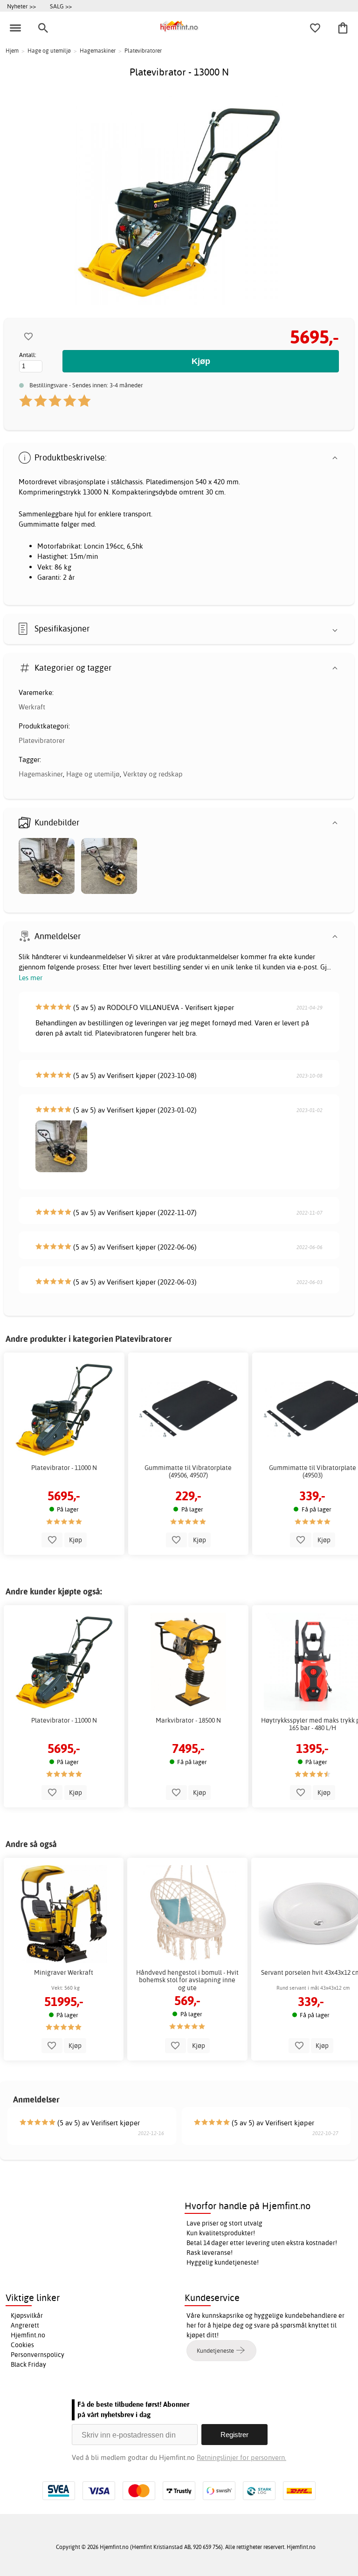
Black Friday (28, 2364)
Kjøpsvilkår (27, 2315)
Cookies (22, 2345)
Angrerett (25, 2325)
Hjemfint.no (28, 2335)
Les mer (31, 978)
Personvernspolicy (38, 2355)
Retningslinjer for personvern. (241, 2457)
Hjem (12, 51)
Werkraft (32, 707)
